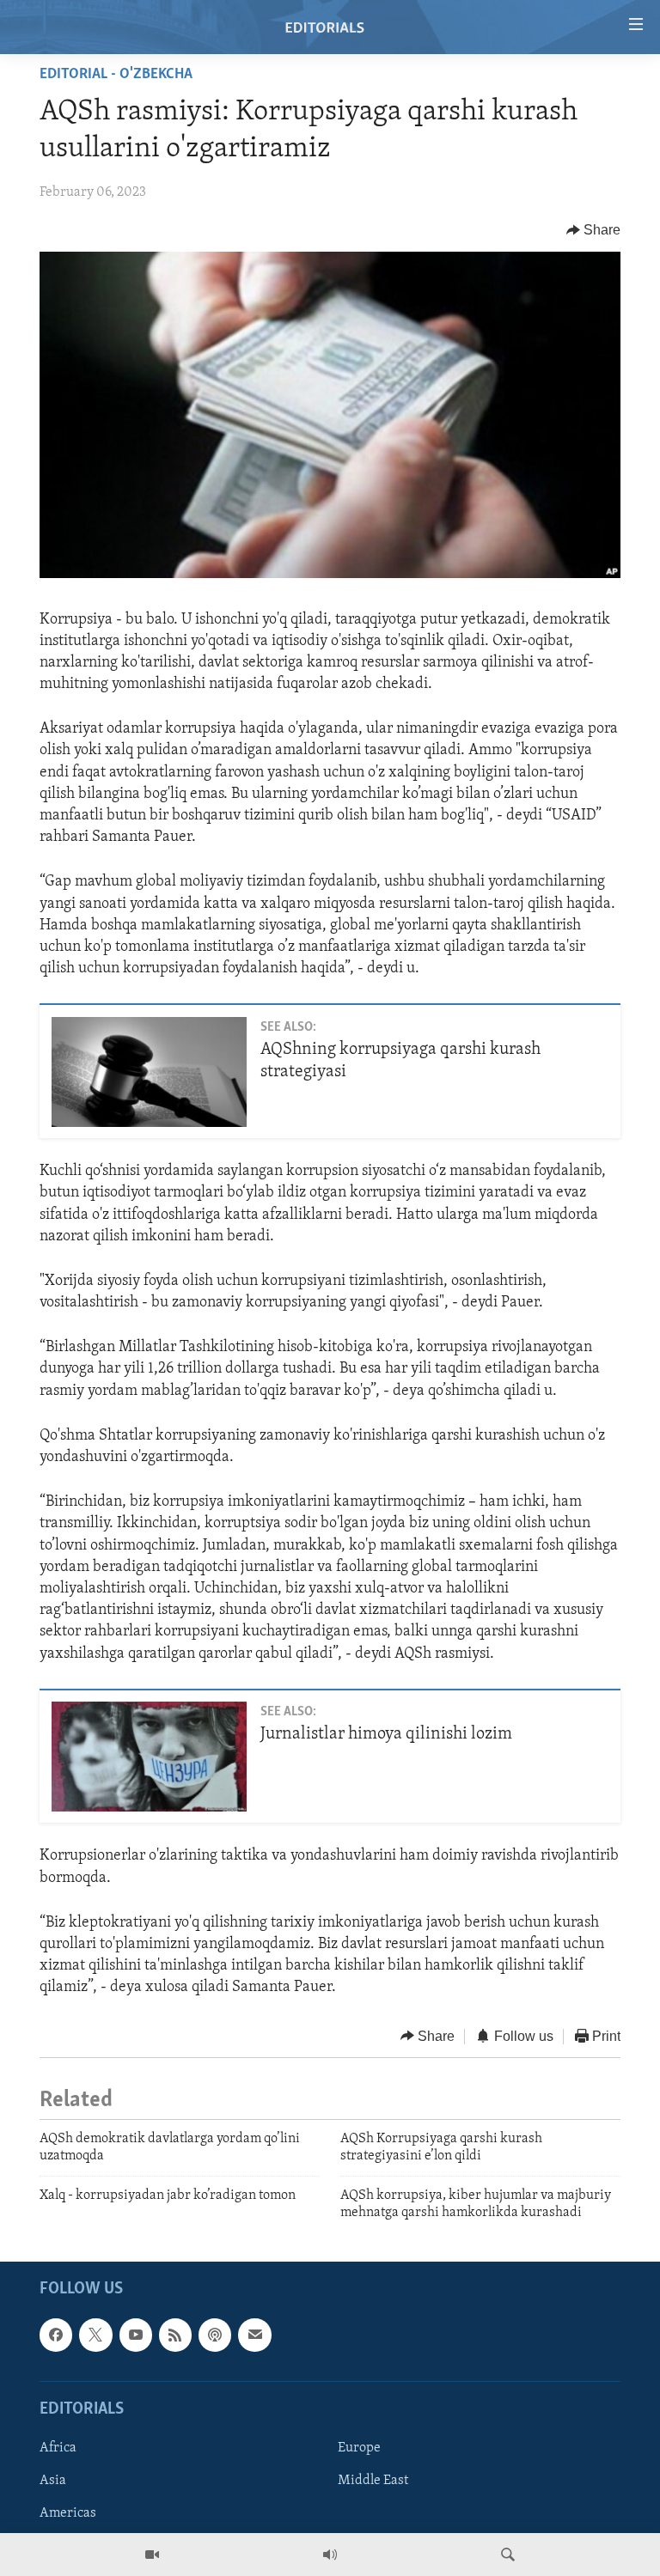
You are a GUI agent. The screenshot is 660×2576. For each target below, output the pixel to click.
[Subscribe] (254, 2335)
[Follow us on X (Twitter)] (95, 2335)
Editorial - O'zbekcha (116, 75)
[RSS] (175, 2335)
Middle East (373, 2481)
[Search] (508, 2555)
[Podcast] (215, 2335)
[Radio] (330, 2555)
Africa (58, 2447)
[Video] (152, 2555)
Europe (359, 2447)
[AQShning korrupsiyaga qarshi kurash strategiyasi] (149, 1072)
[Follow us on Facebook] (56, 2335)
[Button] (594, 230)
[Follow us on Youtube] (136, 2335)
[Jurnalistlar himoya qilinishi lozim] (149, 1757)
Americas (68, 2513)
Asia (53, 2481)
